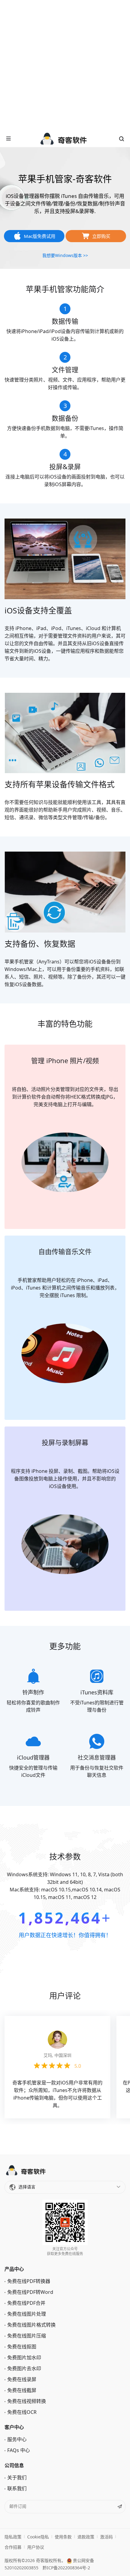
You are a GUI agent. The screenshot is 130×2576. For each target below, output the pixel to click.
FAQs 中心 (19, 2450)
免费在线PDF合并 (26, 2303)
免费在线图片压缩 (27, 2336)
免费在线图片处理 (27, 2314)
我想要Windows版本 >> (65, 255)
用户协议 (36, 2547)
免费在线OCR (22, 2412)
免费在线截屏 (22, 2390)
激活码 (106, 2537)
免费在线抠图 (22, 2347)
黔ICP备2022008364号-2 (66, 2568)
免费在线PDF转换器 (29, 2281)
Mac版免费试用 (40, 236)
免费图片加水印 (24, 2357)
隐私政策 (13, 2537)
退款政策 (86, 2537)
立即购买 (101, 236)
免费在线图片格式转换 (31, 2325)
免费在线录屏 (22, 2379)
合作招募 (13, 2547)
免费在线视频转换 (27, 2401)
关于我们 (17, 2478)
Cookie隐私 (38, 2537)
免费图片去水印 (24, 2368)
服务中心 (17, 2439)
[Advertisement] (65, 65)
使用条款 (63, 2537)
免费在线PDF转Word (30, 2292)
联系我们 (17, 2488)
